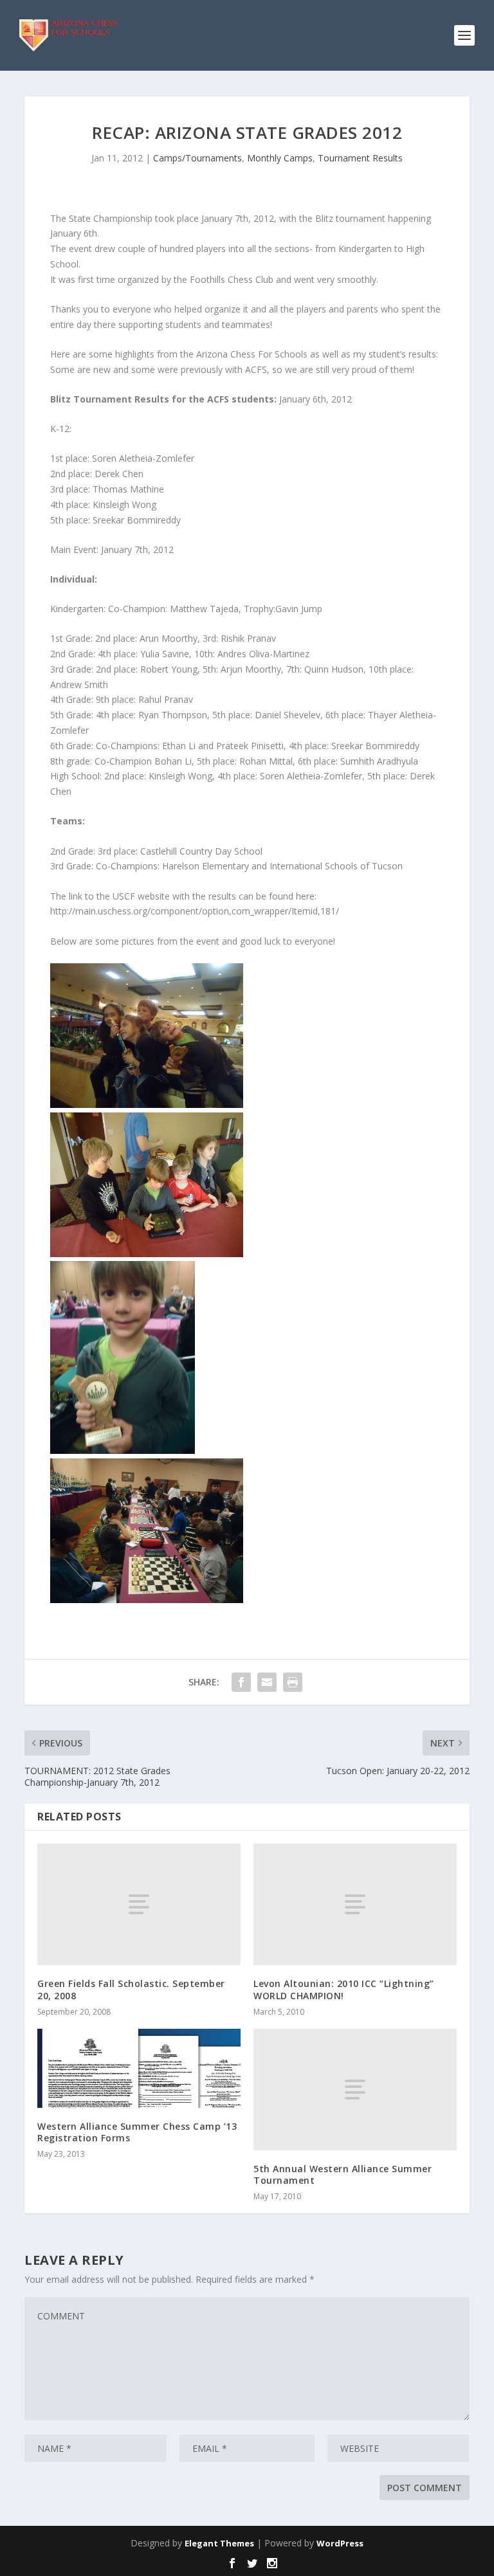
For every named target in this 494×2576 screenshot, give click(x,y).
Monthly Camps (280, 158)
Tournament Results (360, 158)
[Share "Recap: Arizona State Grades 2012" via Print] (293, 1682)
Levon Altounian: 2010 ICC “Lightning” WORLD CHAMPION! (344, 1989)
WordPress (340, 2543)
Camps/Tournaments (197, 158)
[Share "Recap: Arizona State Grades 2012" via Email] (267, 1682)
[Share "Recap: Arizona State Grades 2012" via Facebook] (241, 1682)
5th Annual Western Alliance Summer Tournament (343, 2174)
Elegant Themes (219, 2543)
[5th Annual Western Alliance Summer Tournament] (355, 2090)
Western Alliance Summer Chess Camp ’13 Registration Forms (137, 2132)
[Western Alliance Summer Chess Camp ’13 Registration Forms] (139, 2068)
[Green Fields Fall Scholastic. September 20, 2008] (139, 1904)
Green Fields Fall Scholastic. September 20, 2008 (131, 1989)
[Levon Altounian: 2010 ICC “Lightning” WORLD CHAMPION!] (355, 1904)
